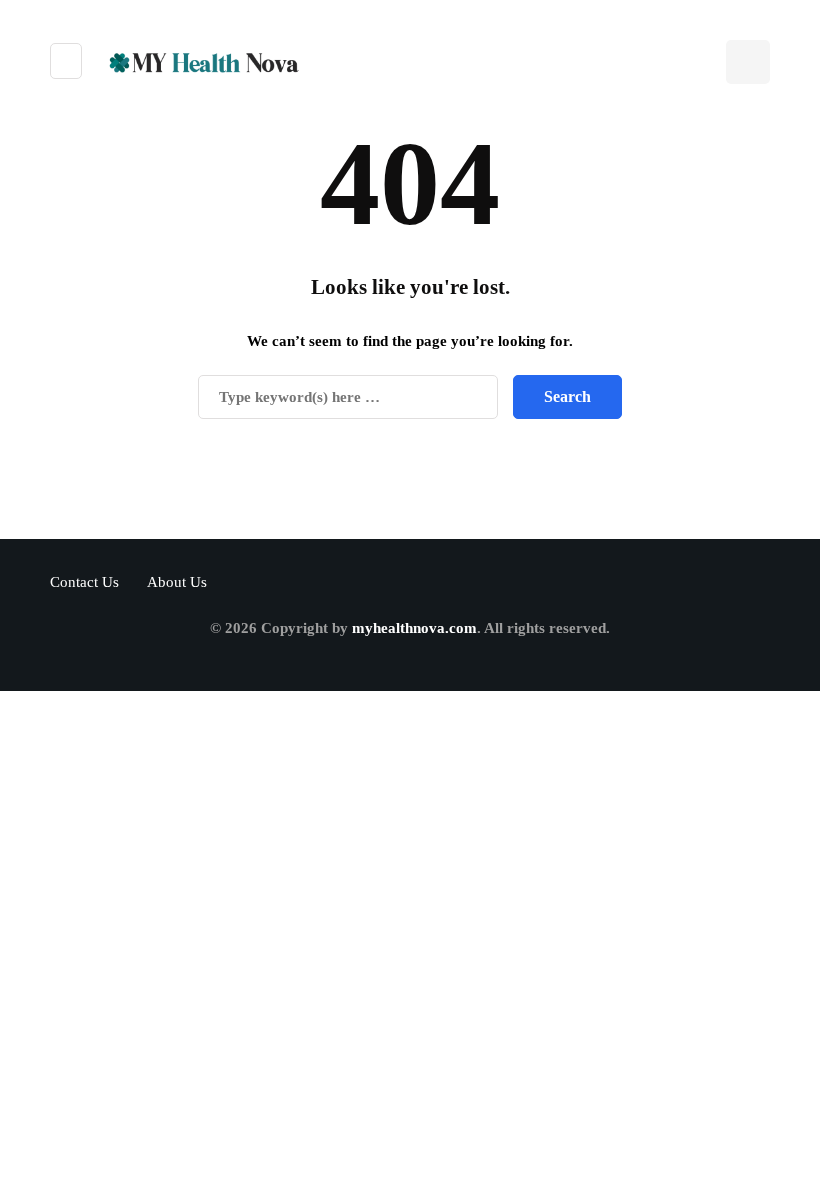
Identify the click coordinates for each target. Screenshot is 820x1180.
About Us (177, 582)
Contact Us (84, 582)
